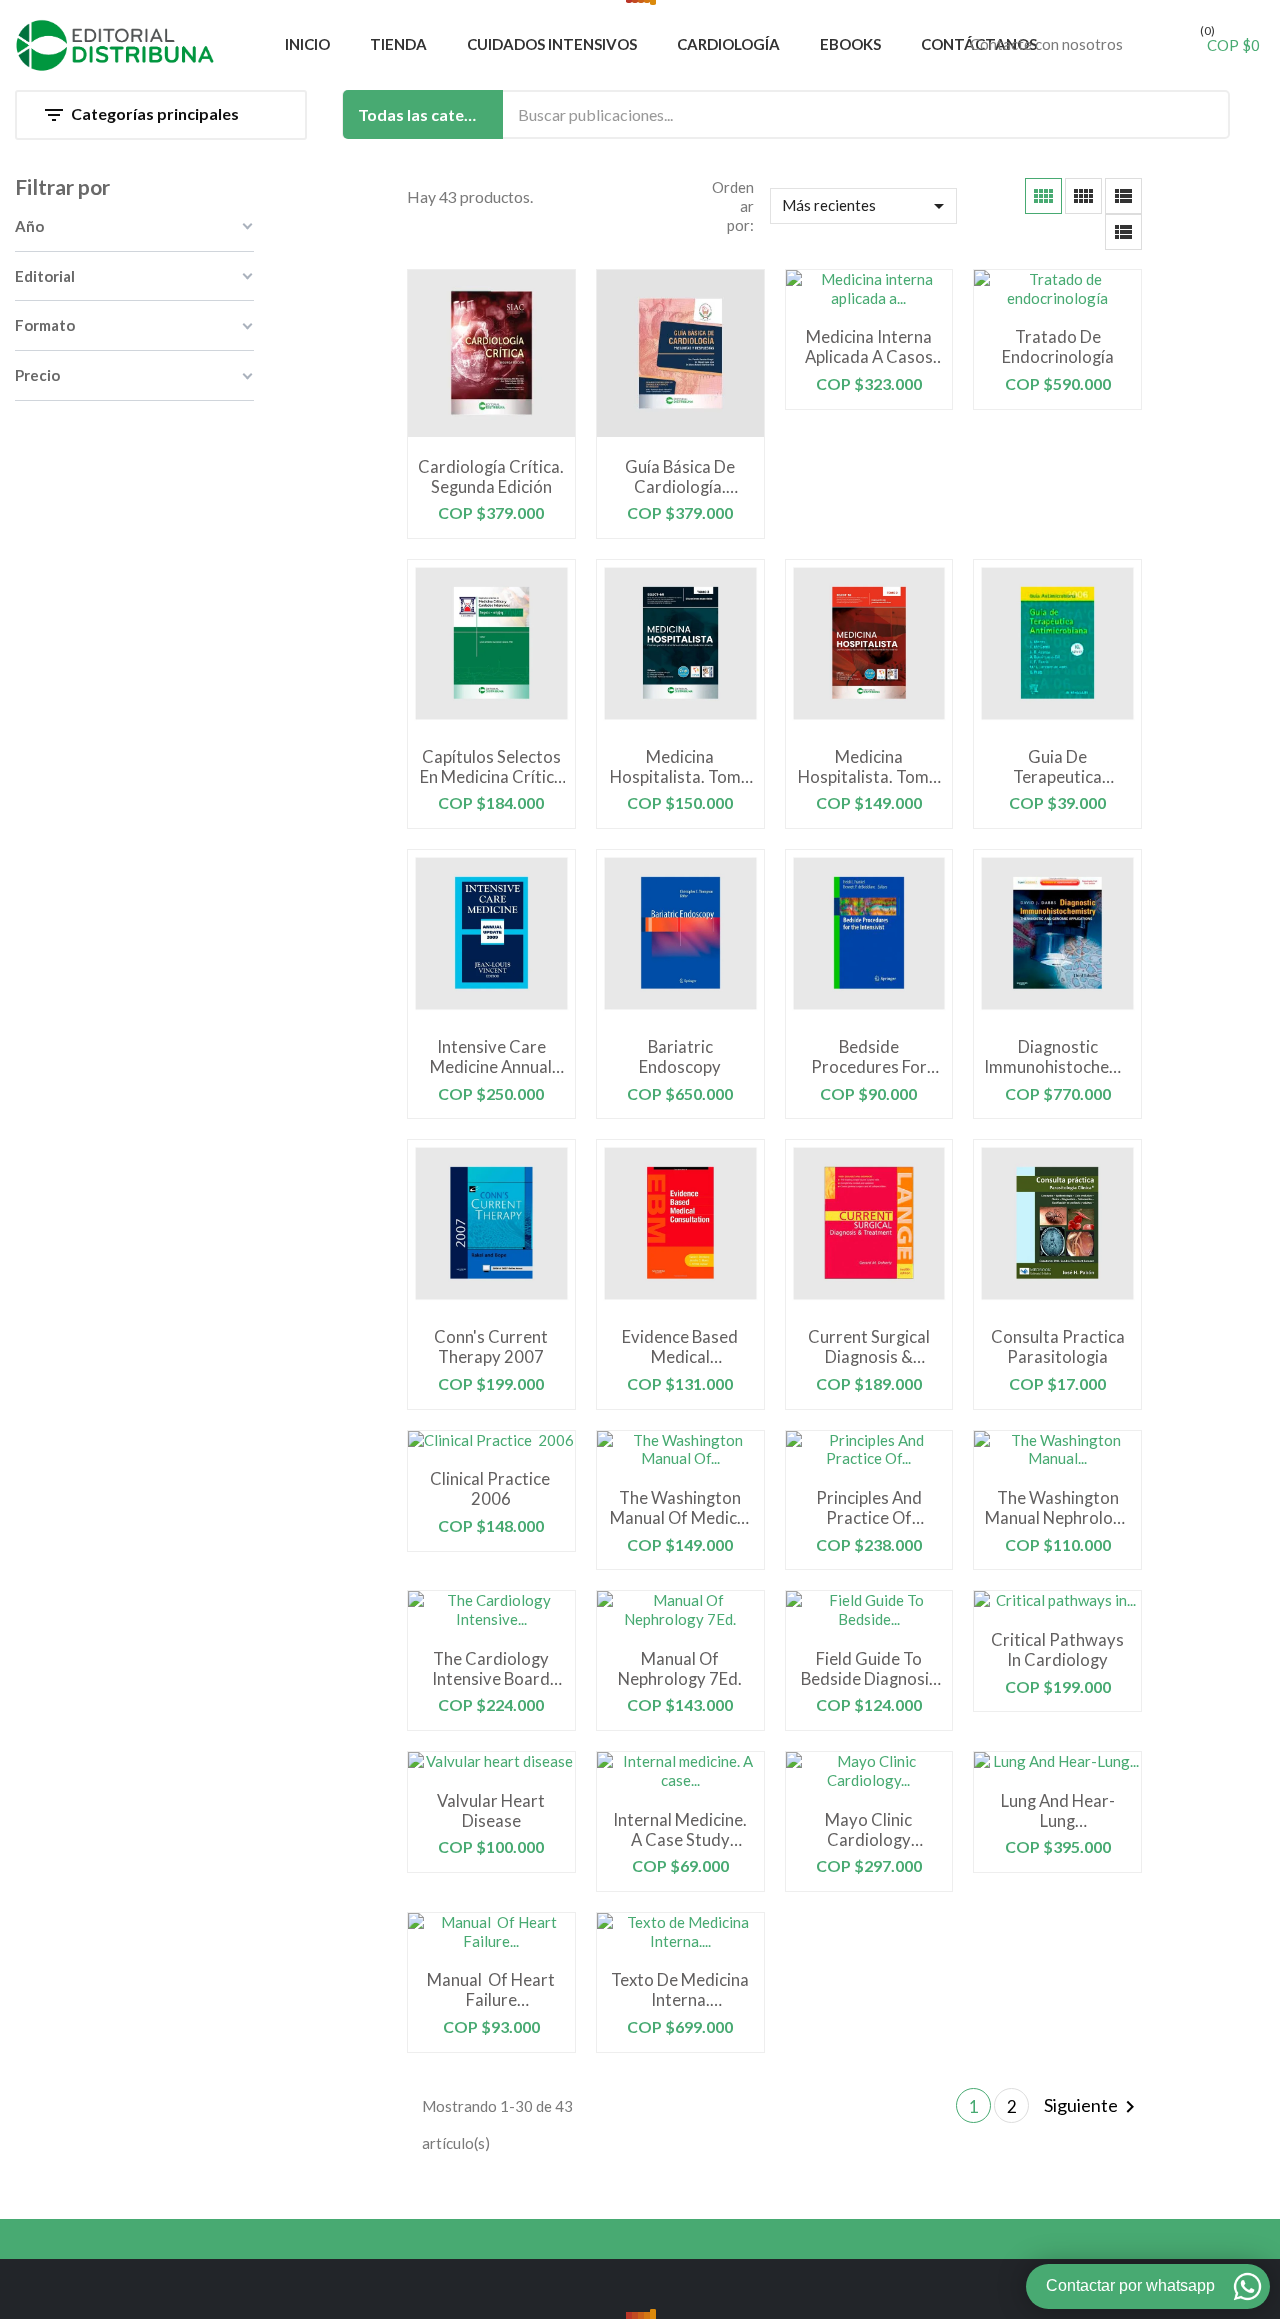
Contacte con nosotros (1046, 44)
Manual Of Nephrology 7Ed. (680, 1669)
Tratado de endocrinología (1058, 347)
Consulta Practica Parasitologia (1058, 1347)
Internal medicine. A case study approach (680, 1830)
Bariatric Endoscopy (680, 1057)
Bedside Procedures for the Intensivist (869, 1057)
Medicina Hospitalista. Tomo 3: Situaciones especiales (680, 767)
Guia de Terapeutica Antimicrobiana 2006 (1058, 767)
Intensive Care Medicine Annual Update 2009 (491, 1057)
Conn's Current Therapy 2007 (491, 1347)
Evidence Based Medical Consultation (680, 1347)
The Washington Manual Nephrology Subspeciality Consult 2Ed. (1058, 1508)
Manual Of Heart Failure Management (491, 1990)
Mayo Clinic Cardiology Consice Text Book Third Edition (869, 1830)
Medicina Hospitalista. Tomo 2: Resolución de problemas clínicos (868, 767)
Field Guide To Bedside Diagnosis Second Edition (869, 1669)
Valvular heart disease (491, 1811)
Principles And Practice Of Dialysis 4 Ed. (869, 1508)
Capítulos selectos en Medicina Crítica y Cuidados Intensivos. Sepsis (491, 767)
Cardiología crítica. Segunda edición (491, 477)
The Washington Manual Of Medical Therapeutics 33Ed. (680, 1508)
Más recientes (867, 206)
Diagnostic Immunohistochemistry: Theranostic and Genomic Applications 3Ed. (1057, 1057)
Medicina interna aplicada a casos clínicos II (869, 347)
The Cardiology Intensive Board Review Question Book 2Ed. (491, 1669)
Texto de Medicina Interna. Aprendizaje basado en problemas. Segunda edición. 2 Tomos (680, 1990)
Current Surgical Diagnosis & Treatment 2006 (869, 1347)
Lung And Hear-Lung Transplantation (1058, 1811)
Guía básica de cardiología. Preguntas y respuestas (680, 477)
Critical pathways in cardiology (1057, 1650)
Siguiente (1093, 2106)
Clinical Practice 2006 (491, 1489)
